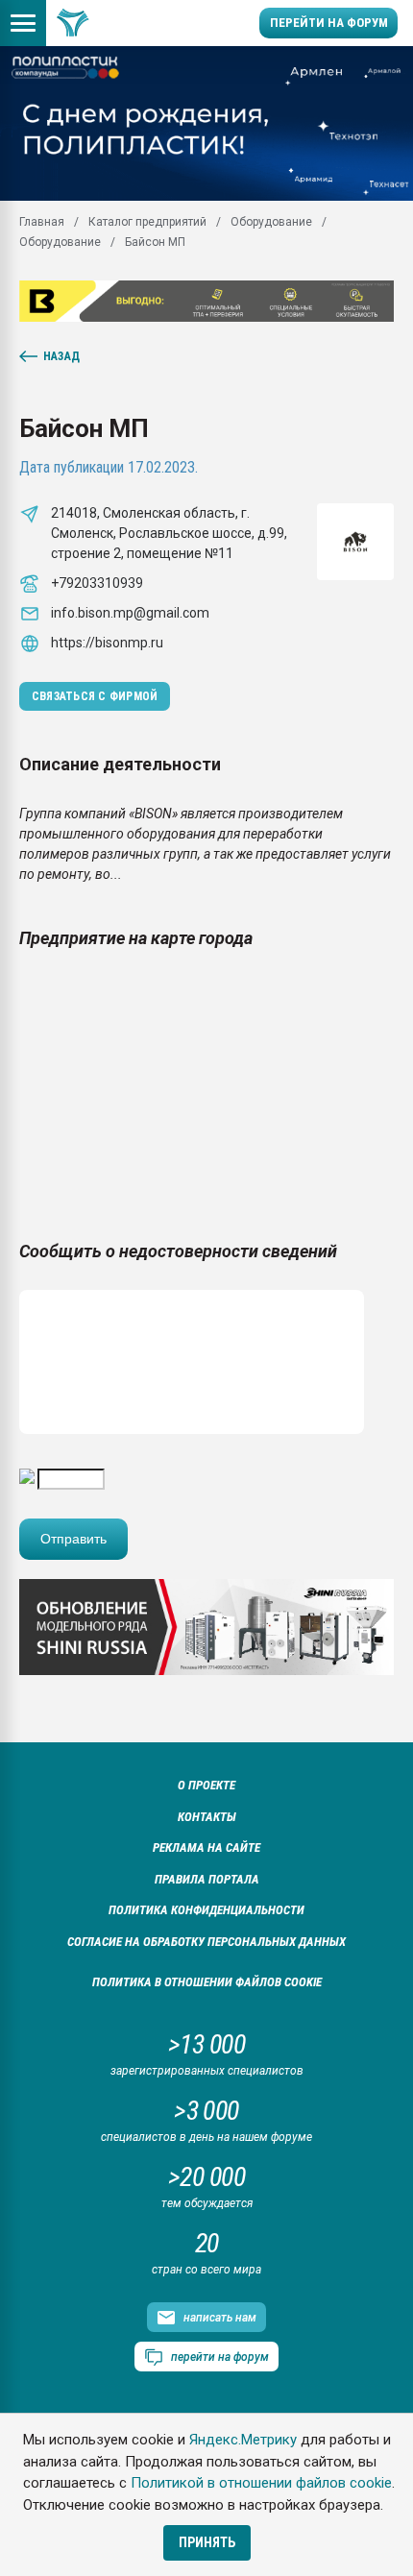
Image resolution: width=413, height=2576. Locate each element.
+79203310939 (97, 583)
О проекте (206, 1785)
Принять (207, 2542)
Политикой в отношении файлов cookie (261, 2483)
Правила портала (207, 1879)
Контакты (207, 1817)
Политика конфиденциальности (206, 1910)
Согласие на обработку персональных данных (206, 1942)
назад (61, 356)
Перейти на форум (329, 23)
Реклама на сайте (206, 1847)
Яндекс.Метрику (243, 2440)
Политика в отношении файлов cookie (207, 1982)
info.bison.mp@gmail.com (130, 613)
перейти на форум (220, 2357)
